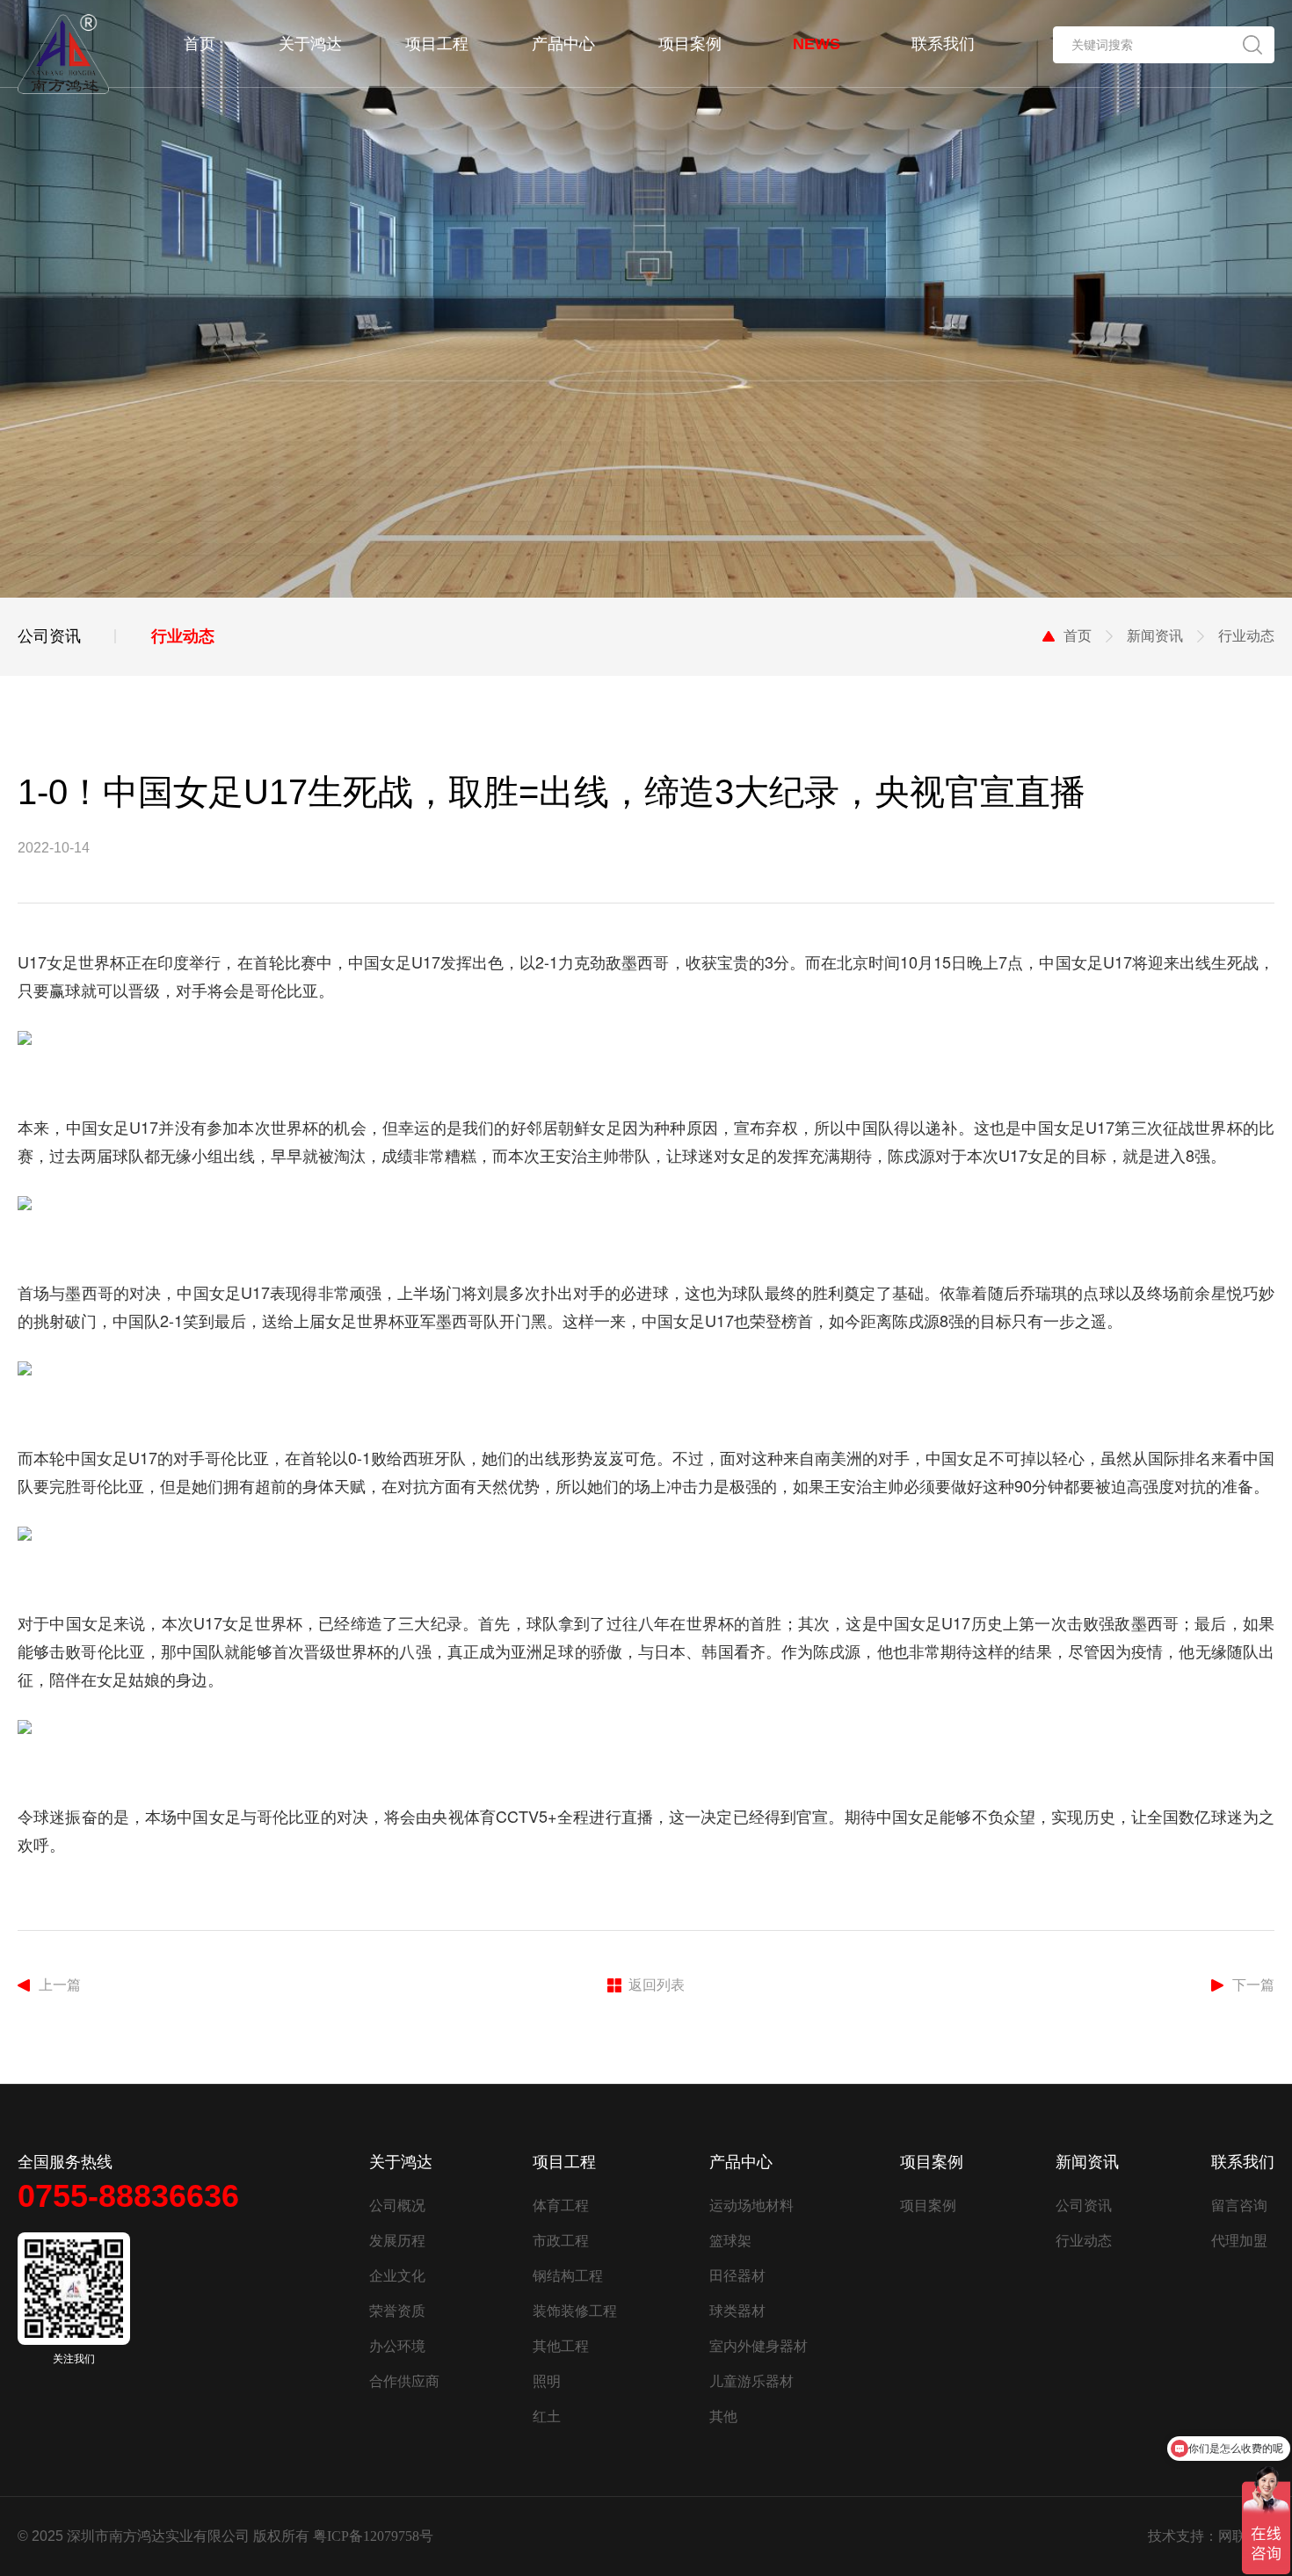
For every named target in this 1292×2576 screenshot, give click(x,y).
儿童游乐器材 (751, 2381)
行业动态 (1084, 2241)
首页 (1078, 636)
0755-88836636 (128, 2196)
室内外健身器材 (759, 2346)
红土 (547, 2416)
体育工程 (561, 2206)
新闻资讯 (1155, 636)
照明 (547, 2381)
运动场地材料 (751, 2206)
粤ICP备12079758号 (373, 2536)
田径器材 (737, 2276)
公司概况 (397, 2206)
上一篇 (60, 1985)
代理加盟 (1239, 2241)
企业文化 (397, 2276)
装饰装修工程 (575, 2311)
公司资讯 (1084, 2206)
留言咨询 (1239, 2206)
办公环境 (397, 2346)
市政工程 (561, 2241)
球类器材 (737, 2311)
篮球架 (730, 2241)
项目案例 (928, 2206)
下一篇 (1253, 1985)
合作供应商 (404, 2381)
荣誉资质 (397, 2311)
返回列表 (657, 1985)
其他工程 (561, 2346)
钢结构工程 (568, 2276)
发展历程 (397, 2241)
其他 (723, 2416)
